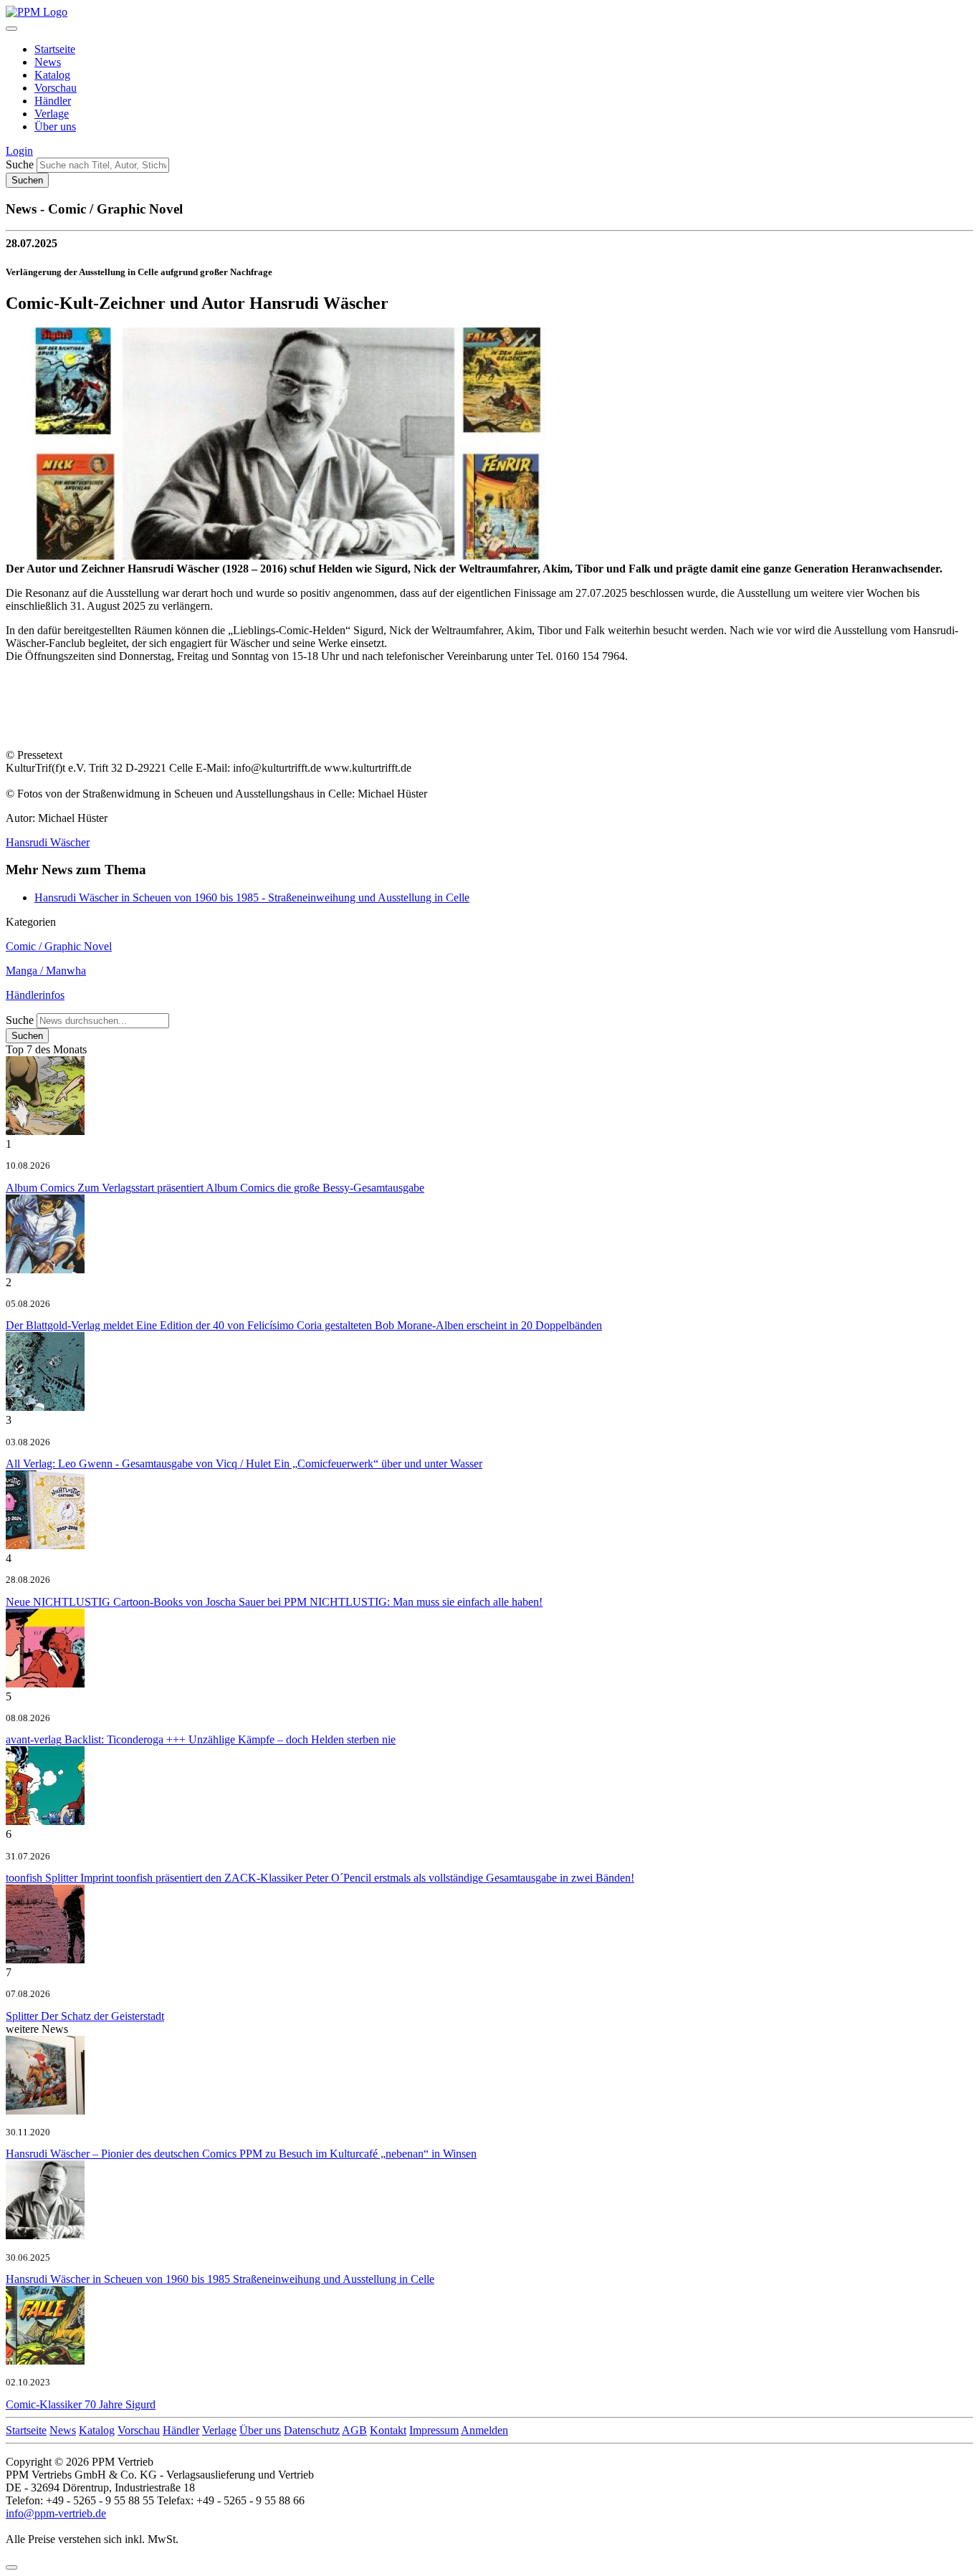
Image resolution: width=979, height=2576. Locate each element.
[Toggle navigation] (11, 29)
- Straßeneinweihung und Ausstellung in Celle (252, 897)
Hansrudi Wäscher (48, 842)
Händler (53, 101)
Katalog (52, 75)
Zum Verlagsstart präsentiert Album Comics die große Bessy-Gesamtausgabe (215, 1188)
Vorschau (56, 88)
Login (19, 151)
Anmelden (484, 2430)
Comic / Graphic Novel (59, 946)
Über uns (55, 126)
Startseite (55, 49)
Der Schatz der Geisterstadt (85, 2016)
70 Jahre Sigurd (81, 2404)
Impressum (434, 2430)
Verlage (52, 114)
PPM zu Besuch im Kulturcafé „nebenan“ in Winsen (241, 2154)
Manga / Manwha (46, 971)
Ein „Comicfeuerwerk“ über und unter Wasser (244, 1464)
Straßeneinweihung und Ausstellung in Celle (220, 2279)
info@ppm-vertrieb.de (56, 2513)
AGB (354, 2430)
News (48, 62)
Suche (20, 164)
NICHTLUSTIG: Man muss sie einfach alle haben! (274, 1602)
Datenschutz (312, 2430)
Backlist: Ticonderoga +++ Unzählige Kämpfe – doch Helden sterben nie (201, 1739)
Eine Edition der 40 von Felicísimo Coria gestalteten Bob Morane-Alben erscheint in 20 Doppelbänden (304, 1325)
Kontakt (388, 2430)
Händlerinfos (35, 995)
